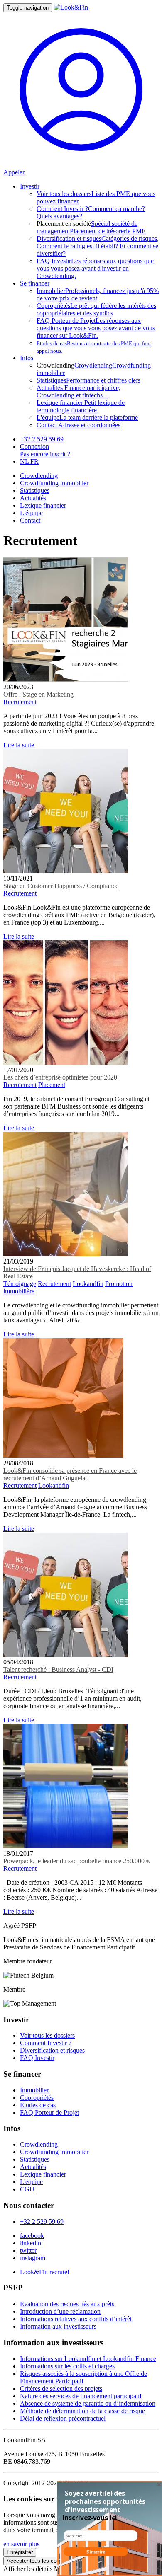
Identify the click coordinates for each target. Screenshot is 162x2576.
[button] (106, 2501)
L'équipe (31, 513)
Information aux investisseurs (58, 2326)
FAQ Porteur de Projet (49, 2112)
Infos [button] (27, 358)
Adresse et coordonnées (79, 425)
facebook (32, 2236)
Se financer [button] (35, 283)
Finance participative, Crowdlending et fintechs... (79, 391)
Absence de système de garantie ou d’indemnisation (88, 2403)
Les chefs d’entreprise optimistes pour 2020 (60, 1077)
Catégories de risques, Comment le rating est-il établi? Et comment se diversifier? (98, 246)
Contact (30, 520)
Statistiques (35, 490)
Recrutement (20, 702)
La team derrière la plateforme (87, 418)
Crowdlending (93, 365)
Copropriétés (37, 2098)
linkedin (31, 2243)
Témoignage (20, 1284)
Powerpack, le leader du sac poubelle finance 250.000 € (76, 1861)
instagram (33, 2258)
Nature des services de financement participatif (81, 2396)
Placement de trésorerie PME (108, 231)
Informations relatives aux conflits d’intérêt (76, 2319)
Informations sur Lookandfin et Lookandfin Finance (88, 2359)
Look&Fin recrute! (45, 2272)
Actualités (33, 498)
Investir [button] (30, 186)
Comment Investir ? (46, 2043)
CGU (27, 2189)
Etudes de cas (38, 2105)
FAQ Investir (37, 2058)
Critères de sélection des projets (61, 2388)
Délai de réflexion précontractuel (63, 2418)
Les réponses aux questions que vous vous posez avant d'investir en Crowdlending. (95, 268)
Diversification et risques (52, 2050)
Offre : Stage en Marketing (38, 694)
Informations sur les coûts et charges (67, 2366)
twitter (28, 2250)
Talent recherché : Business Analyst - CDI (58, 1669)
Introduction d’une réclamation (60, 2311)
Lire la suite (19, 745)
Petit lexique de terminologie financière (81, 406)
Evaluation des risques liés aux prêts (67, 2304)
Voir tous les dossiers (47, 2035)
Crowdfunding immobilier (54, 483)
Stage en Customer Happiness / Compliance (61, 886)
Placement (52, 1085)
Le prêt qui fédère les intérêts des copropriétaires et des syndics (96, 309)
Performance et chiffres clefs (88, 380)
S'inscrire (96, 2552)
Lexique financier (43, 505)
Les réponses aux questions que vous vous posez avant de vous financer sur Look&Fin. (96, 328)
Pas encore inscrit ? (45, 454)
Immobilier (34, 2090)
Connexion (34, 447)
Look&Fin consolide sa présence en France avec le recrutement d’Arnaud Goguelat (70, 1474)
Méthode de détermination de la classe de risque (82, 2411)
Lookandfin (88, 1284)
